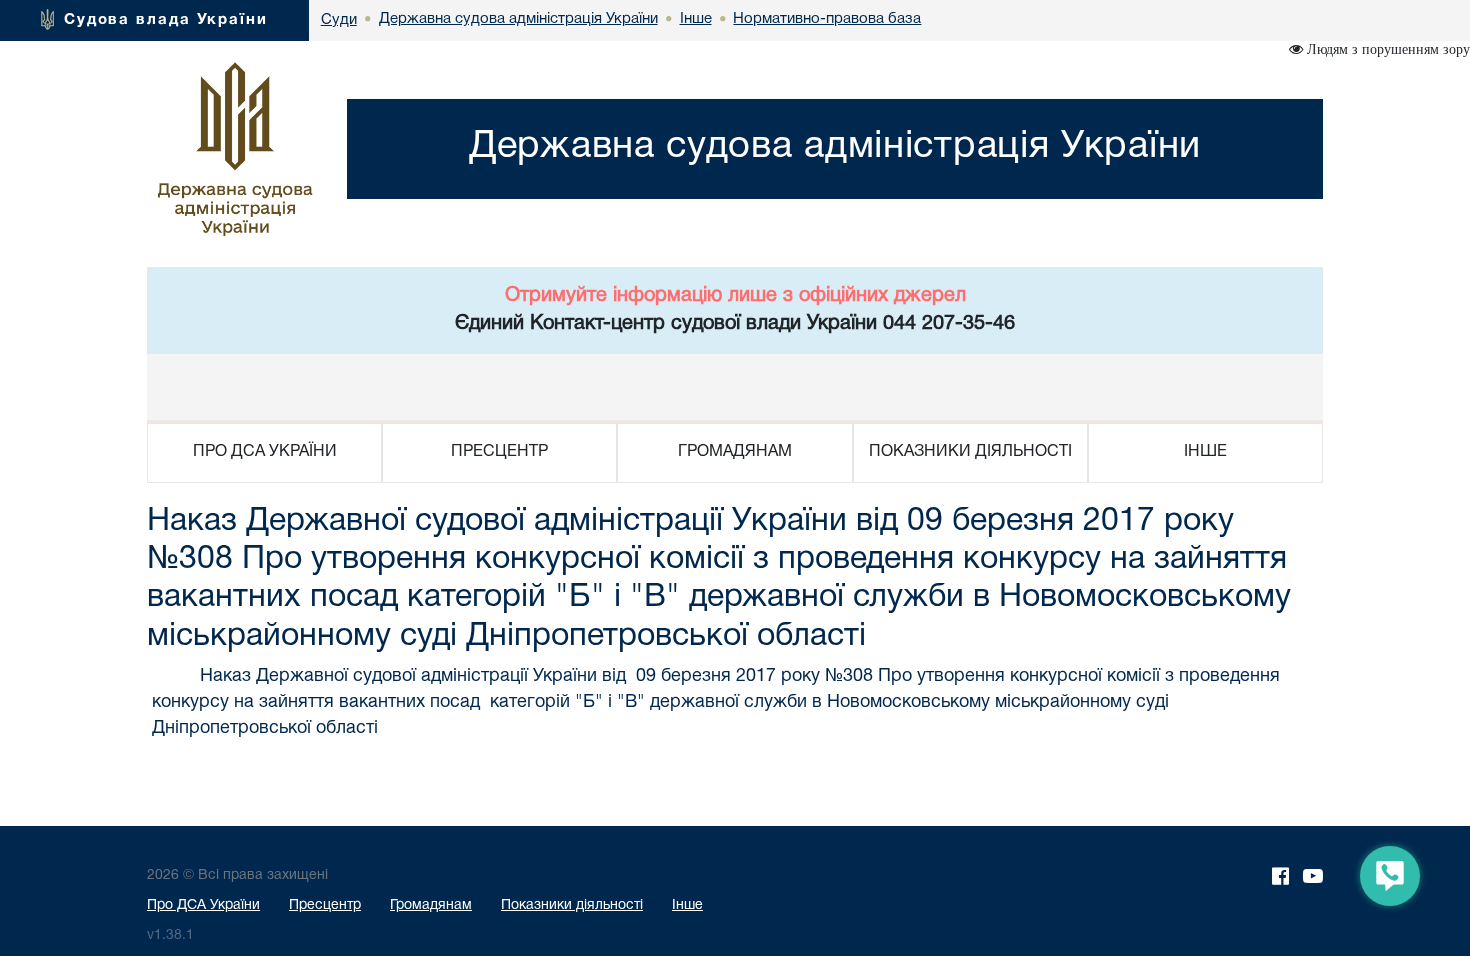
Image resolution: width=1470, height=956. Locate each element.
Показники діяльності (572, 905)
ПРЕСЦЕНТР (499, 452)
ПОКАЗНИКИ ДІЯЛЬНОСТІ (970, 452)
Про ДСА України (203, 905)
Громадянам (431, 905)
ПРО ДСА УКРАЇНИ (265, 452)
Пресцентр (325, 905)
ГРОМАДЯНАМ (735, 452)
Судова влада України (166, 20)
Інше (687, 905)
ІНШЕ (1205, 452)
